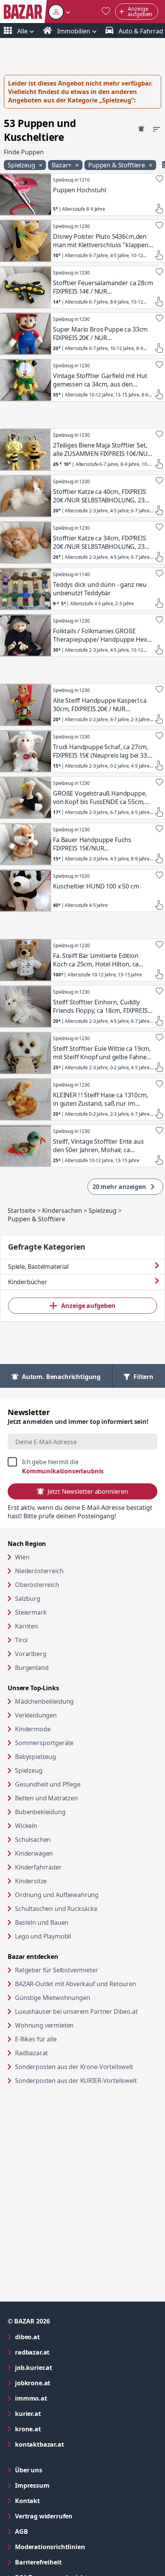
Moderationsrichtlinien (50, 2547)
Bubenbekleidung (40, 1812)
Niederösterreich (39, 1571)
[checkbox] (82, 1466)
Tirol (21, 1640)
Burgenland (32, 1668)
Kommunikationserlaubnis (63, 1471)
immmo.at (62, 2398)
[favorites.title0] (106, 12)
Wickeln (26, 1826)
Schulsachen (33, 1840)
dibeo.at (58, 2337)
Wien (22, 1557)
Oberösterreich (37, 1585)
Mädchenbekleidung (44, 1701)
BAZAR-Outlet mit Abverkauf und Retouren (86, 1984)
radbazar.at (63, 2352)
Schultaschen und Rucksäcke (56, 1909)
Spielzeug (29, 1770)
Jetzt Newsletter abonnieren (88, 1491)
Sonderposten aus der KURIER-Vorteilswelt (86, 2080)
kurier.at (59, 2413)
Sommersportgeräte (44, 1743)
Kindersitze (31, 1881)
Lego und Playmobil (43, 1936)
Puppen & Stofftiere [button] (117, 165)
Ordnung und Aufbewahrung (57, 1895)
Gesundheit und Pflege (48, 1784)
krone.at (59, 2429)
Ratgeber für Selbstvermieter (86, 1970)
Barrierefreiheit (69, 2562)
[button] (59, 12)
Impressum (63, 2485)
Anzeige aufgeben (88, 1306)
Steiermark (31, 1612)
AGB (52, 2531)
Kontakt (27, 2501)
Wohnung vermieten (74, 2025)
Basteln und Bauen (42, 1922)
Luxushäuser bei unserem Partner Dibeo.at (86, 2011)
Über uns (29, 2470)
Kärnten (26, 1626)
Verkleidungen (36, 1715)
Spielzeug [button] (22, 165)
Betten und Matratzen (46, 1798)
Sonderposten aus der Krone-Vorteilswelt (86, 2067)
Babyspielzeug (35, 1757)
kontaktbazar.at (70, 2444)
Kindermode (33, 1729)
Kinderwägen (34, 1853)
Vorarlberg (31, 1654)
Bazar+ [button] (62, 165)
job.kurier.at (64, 2367)
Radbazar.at (61, 2053)
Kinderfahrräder (38, 1867)
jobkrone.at (64, 2383)
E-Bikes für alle (65, 2039)
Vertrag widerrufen (44, 2516)
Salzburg (28, 1598)
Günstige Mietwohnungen (82, 1997)
